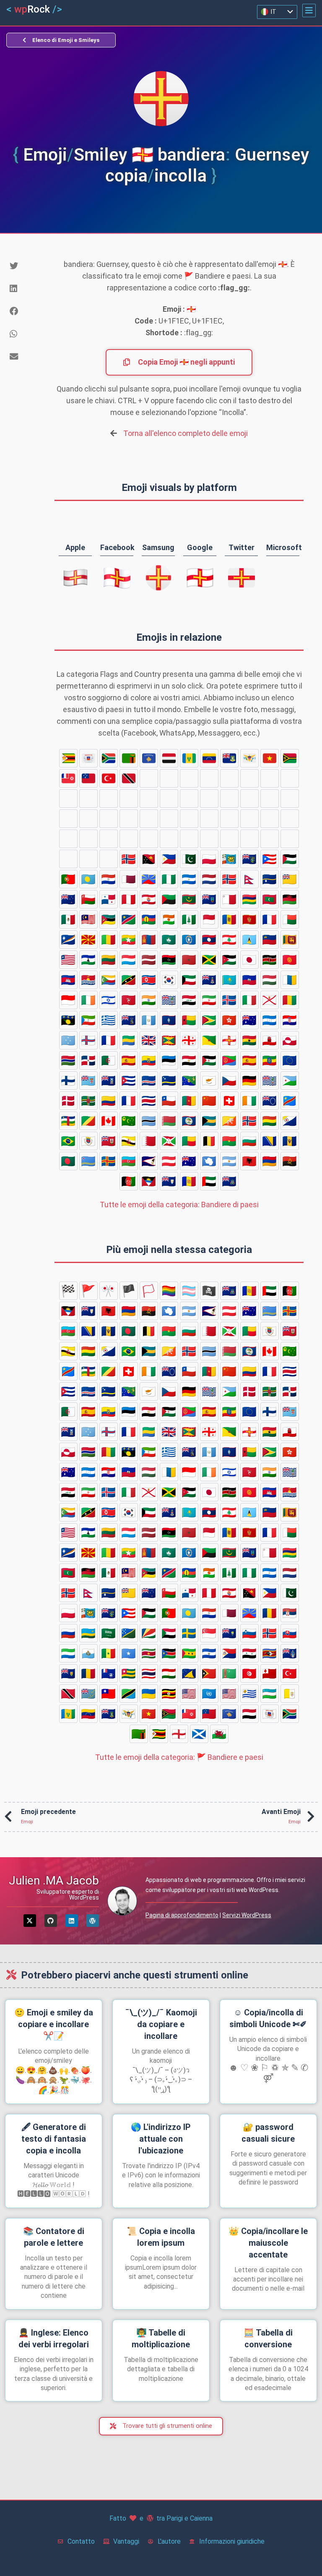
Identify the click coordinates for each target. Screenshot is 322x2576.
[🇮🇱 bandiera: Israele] (109, 1000)
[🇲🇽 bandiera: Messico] (68, 919)
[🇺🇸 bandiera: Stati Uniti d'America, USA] (290, 778)
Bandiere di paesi (179, 1204)
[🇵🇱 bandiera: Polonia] (209, 859)
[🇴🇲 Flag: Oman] (88, 899)
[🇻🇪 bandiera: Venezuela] (209, 758)
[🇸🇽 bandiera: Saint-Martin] (68, 839)
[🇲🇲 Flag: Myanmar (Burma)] (129, 940)
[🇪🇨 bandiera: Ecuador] (149, 1060)
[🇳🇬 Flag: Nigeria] (169, 879)
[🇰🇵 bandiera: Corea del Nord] (149, 980)
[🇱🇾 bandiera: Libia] (169, 960)
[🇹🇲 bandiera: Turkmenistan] (68, 819)
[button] (309, 10)
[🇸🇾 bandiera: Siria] (88, 839)
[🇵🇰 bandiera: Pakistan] (189, 859)
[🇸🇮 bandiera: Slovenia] (109, 859)
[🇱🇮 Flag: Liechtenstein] (270, 940)
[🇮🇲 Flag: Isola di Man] (129, 1000)
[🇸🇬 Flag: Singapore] (68, 859)
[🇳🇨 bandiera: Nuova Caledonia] (149, 919)
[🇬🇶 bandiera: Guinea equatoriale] (88, 1020)
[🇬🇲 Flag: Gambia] (68, 1060)
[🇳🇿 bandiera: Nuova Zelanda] (68, 899)
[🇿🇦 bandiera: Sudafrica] (109, 758)
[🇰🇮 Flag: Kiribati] (88, 980)
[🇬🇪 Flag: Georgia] (189, 1040)
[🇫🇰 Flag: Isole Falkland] (109, 1081)
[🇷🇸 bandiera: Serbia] (149, 839)
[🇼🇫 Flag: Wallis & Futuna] (68, 778)
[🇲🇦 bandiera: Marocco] (189, 960)
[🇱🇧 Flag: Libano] (229, 940)
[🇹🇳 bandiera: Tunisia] (88, 819)
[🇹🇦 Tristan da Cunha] (129, 799)
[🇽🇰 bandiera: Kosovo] (149, 758)
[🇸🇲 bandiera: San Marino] (169, 819)
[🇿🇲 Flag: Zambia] (129, 758)
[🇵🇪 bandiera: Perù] (129, 899)
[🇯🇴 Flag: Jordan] (229, 960)
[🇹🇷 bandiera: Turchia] (109, 778)
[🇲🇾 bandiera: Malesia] (88, 919)
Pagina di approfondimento (182, 1915)
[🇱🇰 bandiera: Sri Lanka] (290, 940)
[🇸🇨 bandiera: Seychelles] (249, 839)
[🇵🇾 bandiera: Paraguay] (109, 879)
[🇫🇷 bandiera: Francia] (109, 1040)
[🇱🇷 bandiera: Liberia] (68, 960)
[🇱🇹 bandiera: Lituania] (109, 960)
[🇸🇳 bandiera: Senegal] (189, 819)
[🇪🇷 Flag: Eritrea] (229, 1060)
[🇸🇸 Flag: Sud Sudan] (249, 819)
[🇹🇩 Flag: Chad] (169, 799)
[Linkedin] (72, 1921)
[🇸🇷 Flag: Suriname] (229, 819)
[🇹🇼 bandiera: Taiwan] (169, 778)
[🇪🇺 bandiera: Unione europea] (290, 1060)
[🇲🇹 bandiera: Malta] (229, 899)
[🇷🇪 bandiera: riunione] (149, 879)
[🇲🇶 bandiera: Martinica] (169, 899)
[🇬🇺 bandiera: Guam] (169, 1020)
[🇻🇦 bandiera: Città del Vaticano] (109, 799)
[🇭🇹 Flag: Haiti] (249, 980)
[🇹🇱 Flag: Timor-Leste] (290, 799)
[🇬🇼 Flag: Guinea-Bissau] (189, 1020)
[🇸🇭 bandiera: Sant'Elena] (88, 859)
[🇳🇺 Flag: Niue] (290, 879)
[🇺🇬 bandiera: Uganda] (229, 778)
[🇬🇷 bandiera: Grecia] (109, 1020)
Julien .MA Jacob (54, 1880)
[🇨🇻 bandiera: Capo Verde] (149, 1081)
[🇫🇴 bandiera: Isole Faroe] (88, 1040)
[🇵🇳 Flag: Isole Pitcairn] (249, 859)
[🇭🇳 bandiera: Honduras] (270, 1020)
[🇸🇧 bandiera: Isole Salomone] (229, 839)
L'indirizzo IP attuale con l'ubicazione (161, 2139)
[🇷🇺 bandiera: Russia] (169, 839)
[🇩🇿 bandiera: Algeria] (109, 1060)
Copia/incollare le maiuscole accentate (268, 2243)
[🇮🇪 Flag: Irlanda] (88, 1000)
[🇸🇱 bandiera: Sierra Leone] (149, 819)
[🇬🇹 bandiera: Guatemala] (149, 1020)
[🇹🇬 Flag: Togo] (209, 799)
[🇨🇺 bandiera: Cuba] (129, 1081)
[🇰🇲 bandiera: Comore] (109, 980)
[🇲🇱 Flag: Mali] (109, 940)
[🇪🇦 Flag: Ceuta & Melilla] (129, 1060)
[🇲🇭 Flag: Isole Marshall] (68, 940)
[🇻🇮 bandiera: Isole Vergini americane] (249, 758)
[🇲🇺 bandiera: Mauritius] (249, 899)
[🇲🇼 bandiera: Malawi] (290, 899)
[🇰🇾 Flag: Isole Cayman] (209, 980)
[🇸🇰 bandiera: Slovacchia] (129, 819)
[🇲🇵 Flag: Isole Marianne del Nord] (189, 940)
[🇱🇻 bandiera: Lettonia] (149, 960)
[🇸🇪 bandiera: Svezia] (290, 839)
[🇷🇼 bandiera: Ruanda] (189, 839)
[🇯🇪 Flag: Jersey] (270, 1000)
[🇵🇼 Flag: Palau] (88, 879)
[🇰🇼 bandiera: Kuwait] (189, 980)
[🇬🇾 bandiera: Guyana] (209, 1020)
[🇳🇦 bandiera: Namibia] (129, 919)
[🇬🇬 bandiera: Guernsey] (229, 1040)
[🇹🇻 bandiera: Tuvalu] (149, 778)
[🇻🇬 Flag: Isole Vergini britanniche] (229, 758)
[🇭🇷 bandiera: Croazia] (290, 1020)
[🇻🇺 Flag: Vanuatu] (290, 758)
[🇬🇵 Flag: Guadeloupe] (68, 1020)
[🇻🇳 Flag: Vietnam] (270, 758)
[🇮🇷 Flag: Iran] (209, 1000)
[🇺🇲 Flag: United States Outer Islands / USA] (249, 778)
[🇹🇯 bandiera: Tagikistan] (249, 799)
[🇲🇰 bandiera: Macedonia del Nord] (88, 940)
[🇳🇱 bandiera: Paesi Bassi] (209, 879)
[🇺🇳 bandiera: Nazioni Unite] (270, 778)
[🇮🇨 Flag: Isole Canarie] (290, 980)
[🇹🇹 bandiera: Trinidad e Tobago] (129, 778)
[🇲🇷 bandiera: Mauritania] (189, 899)
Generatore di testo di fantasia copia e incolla (54, 2139)
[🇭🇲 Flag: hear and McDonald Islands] (249, 1020)
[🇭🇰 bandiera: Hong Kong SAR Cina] (229, 1020)
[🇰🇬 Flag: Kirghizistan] (290, 960)
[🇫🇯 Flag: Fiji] (88, 1081)
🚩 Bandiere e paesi (179, 1757)
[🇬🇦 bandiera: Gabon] (129, 1040)
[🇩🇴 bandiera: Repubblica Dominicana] (88, 1060)
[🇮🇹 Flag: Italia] (249, 1000)
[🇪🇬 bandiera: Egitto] (189, 1060)
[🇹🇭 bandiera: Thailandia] (229, 799)
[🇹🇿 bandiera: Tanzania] (189, 778)
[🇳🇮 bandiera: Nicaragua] (189, 879)
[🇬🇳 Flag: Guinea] (290, 1000)
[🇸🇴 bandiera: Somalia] (209, 819)
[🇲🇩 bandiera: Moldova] (229, 919)
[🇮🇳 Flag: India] (149, 1000)
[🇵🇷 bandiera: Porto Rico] (270, 859)
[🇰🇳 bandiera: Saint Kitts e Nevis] (129, 980)
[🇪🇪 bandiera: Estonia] (169, 1060)
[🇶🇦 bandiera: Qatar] (129, 879)
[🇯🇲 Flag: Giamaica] (209, 960)
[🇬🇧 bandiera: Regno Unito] (149, 1040)
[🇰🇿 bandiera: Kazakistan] (229, 980)
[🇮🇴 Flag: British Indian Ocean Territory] (169, 1000)
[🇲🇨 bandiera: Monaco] (209, 919)
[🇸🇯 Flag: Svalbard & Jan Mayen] (129, 859)
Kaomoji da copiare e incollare (161, 2024)
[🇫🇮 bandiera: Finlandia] (68, 1081)
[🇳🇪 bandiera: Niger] (169, 919)
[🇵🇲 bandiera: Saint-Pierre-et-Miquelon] (229, 859)
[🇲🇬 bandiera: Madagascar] (290, 919)
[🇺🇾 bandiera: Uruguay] (68, 799)
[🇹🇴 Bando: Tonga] (109, 819)
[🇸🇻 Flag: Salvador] (290, 819)
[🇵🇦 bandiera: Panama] (109, 899)
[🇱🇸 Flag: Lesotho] (88, 960)
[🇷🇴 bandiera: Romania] (129, 839)
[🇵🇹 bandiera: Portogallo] (68, 879)
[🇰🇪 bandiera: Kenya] (270, 960)
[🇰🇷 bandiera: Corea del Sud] (169, 980)
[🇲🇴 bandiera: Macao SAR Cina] (169, 940)
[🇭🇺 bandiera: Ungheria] (270, 980)
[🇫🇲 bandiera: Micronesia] (68, 1040)
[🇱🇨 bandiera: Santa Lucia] (249, 940)
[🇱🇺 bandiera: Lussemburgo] (129, 960)
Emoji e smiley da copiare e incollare (54, 2024)
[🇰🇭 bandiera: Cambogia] (68, 980)
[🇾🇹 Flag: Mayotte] (88, 758)
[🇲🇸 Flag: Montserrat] (209, 899)
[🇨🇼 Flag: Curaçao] (169, 1081)
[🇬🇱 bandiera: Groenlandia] (290, 1040)
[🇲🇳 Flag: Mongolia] (149, 940)
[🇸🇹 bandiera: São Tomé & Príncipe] (270, 819)
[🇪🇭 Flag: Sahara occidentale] (209, 1060)
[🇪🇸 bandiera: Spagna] (249, 1060)
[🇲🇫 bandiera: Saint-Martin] (270, 919)
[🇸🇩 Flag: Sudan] (270, 839)
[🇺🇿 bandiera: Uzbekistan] (88, 799)
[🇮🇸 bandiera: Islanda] (229, 1000)
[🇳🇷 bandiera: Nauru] (270, 879)
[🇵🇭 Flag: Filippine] (169, 859)
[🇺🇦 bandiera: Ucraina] (209, 778)
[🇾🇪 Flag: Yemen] (169, 758)
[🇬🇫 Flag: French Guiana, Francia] (209, 1040)
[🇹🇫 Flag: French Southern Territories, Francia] (189, 799)
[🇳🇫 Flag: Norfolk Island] (189, 919)
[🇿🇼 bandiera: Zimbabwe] (68, 758)
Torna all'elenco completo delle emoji (186, 433)
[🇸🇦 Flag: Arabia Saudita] (209, 839)
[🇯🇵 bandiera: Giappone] (249, 960)
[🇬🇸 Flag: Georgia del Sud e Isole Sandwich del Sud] (129, 1020)
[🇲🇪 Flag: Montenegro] (249, 919)
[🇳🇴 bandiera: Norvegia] (229, 879)
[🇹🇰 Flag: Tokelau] (270, 799)
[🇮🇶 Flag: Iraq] (189, 1000)
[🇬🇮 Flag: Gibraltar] (270, 1040)
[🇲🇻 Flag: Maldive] (270, 899)
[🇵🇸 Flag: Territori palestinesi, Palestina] (290, 859)
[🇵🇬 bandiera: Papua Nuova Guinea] (149, 859)
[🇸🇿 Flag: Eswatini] (109, 839)
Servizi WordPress (247, 1915)
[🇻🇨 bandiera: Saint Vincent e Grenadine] (189, 758)
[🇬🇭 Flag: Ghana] (249, 1040)
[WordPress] (93, 1921)
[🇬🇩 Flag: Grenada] (169, 1040)
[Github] (51, 1921)
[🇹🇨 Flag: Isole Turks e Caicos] (149, 799)
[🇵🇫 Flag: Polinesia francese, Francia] (149, 899)
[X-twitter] (30, 1921)
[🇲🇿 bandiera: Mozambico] (109, 919)
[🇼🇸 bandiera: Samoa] (88, 778)
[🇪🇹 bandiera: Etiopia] (270, 1060)
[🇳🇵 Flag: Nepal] (249, 879)
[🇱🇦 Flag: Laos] (209, 940)
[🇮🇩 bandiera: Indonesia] (68, 1000)
